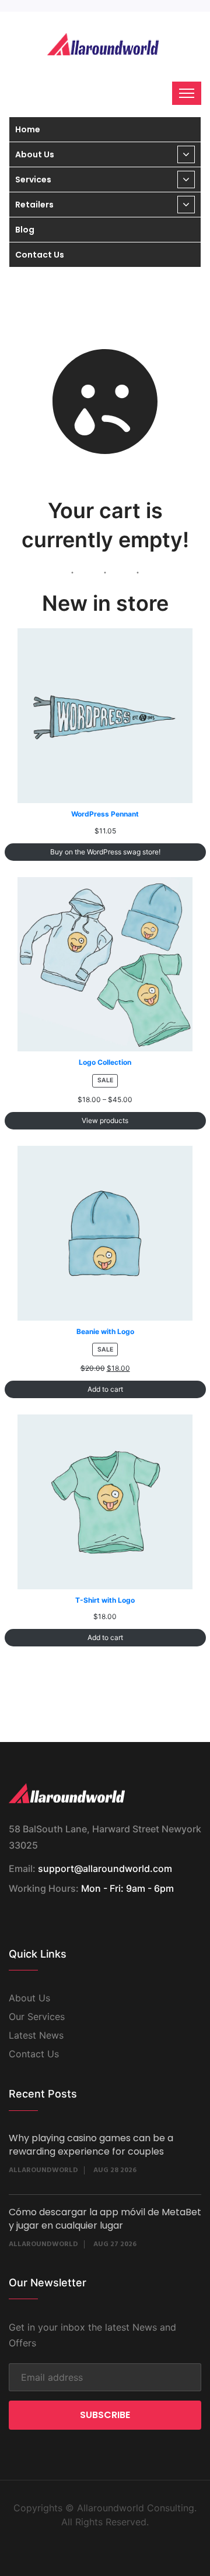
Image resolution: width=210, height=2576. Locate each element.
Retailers (34, 205)
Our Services (37, 2017)
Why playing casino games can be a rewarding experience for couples (91, 2145)
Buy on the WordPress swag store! (105, 852)
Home (28, 129)
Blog (25, 230)
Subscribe (105, 2415)
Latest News (36, 2035)
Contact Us (40, 255)
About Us (35, 154)
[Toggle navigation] (187, 93)
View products (105, 1120)
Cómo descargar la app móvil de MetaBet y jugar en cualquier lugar (105, 2219)
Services (33, 180)
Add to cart (105, 1389)
